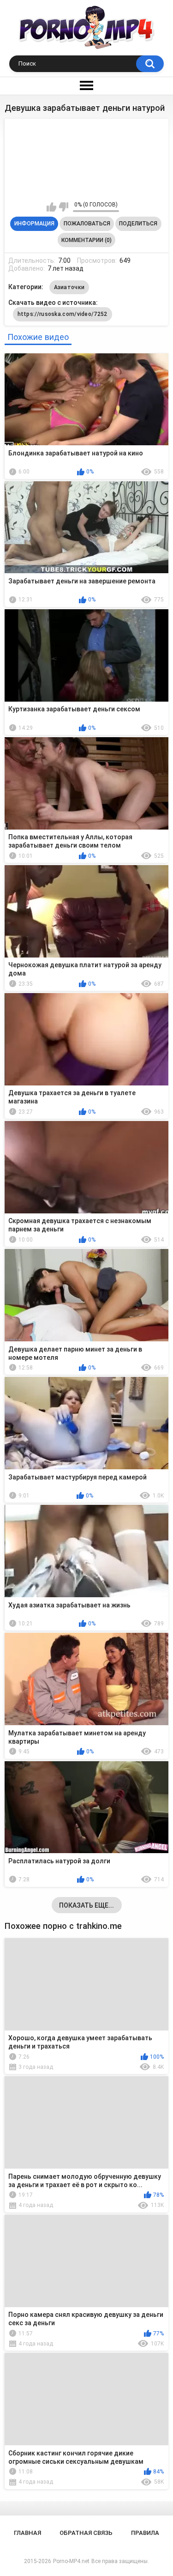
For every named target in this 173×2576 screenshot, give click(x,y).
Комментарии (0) (86, 240)
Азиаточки (69, 287)
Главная (27, 2533)
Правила (145, 2533)
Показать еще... (86, 1905)
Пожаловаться (87, 224)
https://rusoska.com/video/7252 (63, 314)
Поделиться (138, 224)
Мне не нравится (63, 207)
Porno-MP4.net (71, 2561)
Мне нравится (51, 207)
